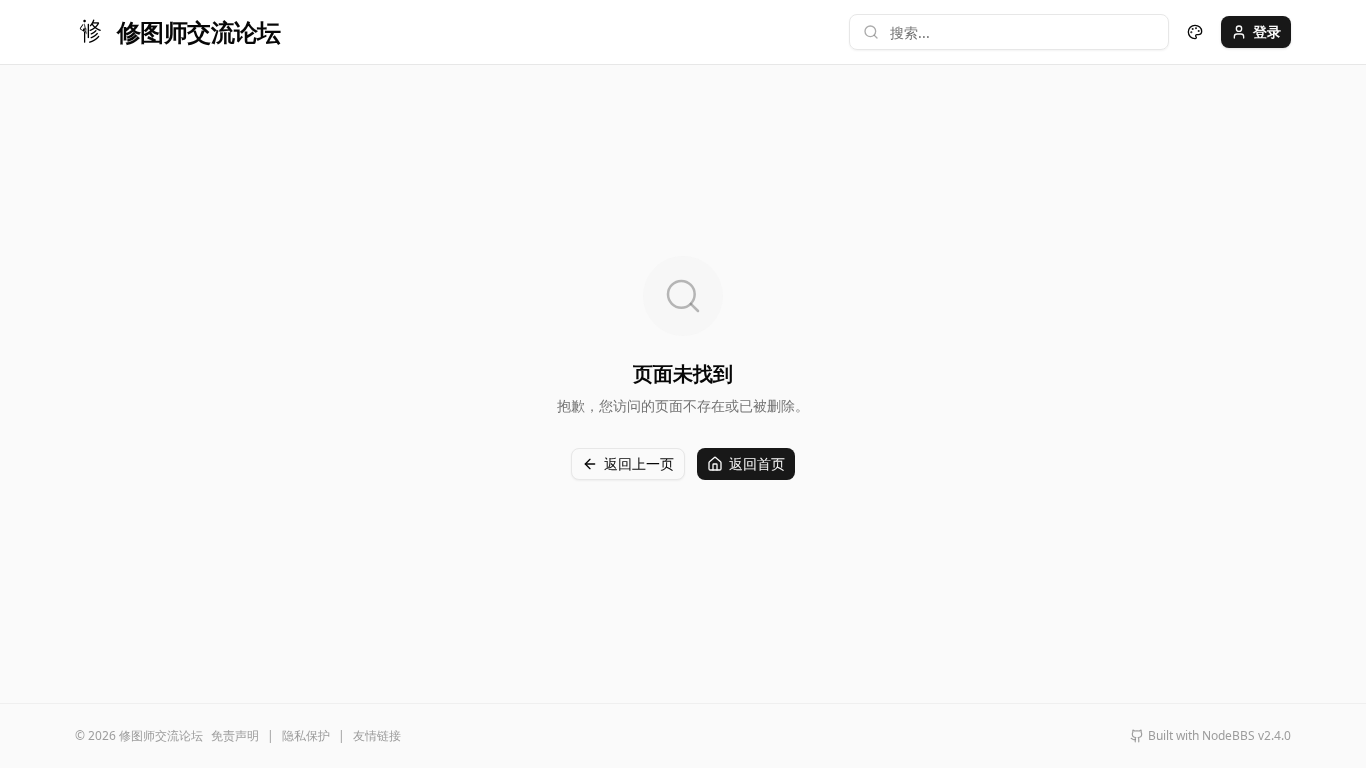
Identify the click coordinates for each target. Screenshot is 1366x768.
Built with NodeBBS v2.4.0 (1219, 736)
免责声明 (235, 736)
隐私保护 (306, 736)
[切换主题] (1195, 32)
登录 (1267, 31)
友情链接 (377, 736)
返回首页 (757, 463)
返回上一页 (639, 463)
